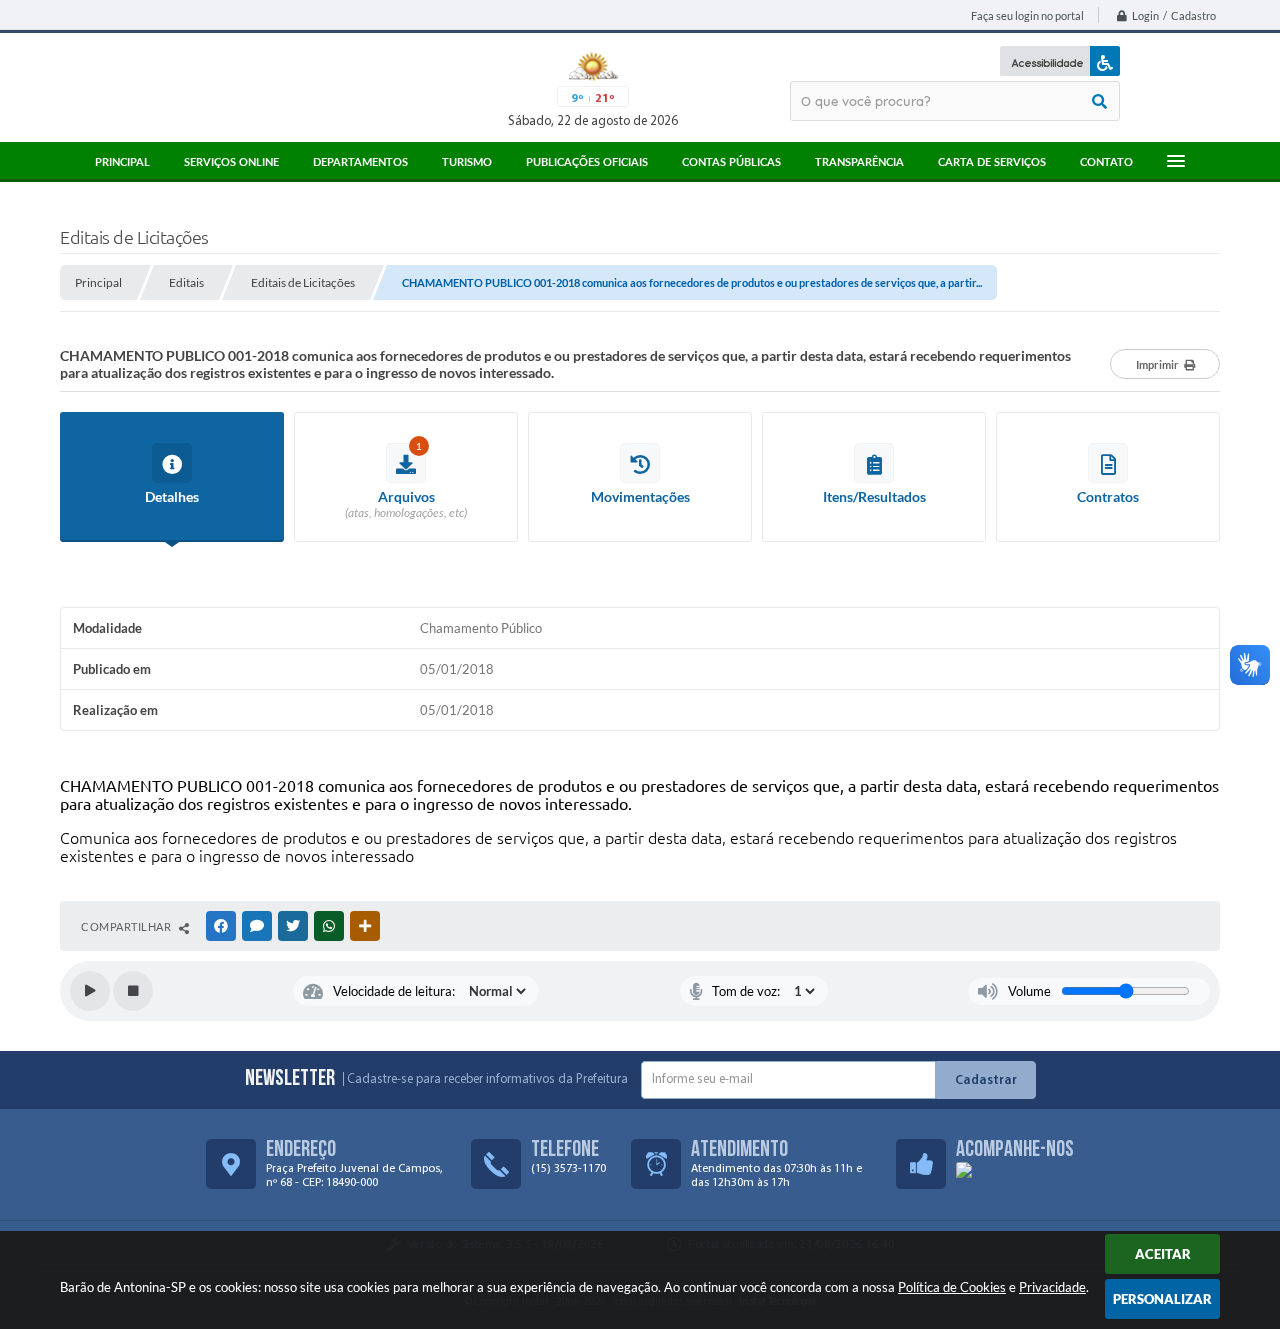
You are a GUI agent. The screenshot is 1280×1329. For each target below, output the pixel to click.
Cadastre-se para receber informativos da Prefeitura (487, 1079)
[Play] (90, 991)
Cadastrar (986, 1080)
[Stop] (133, 991)
